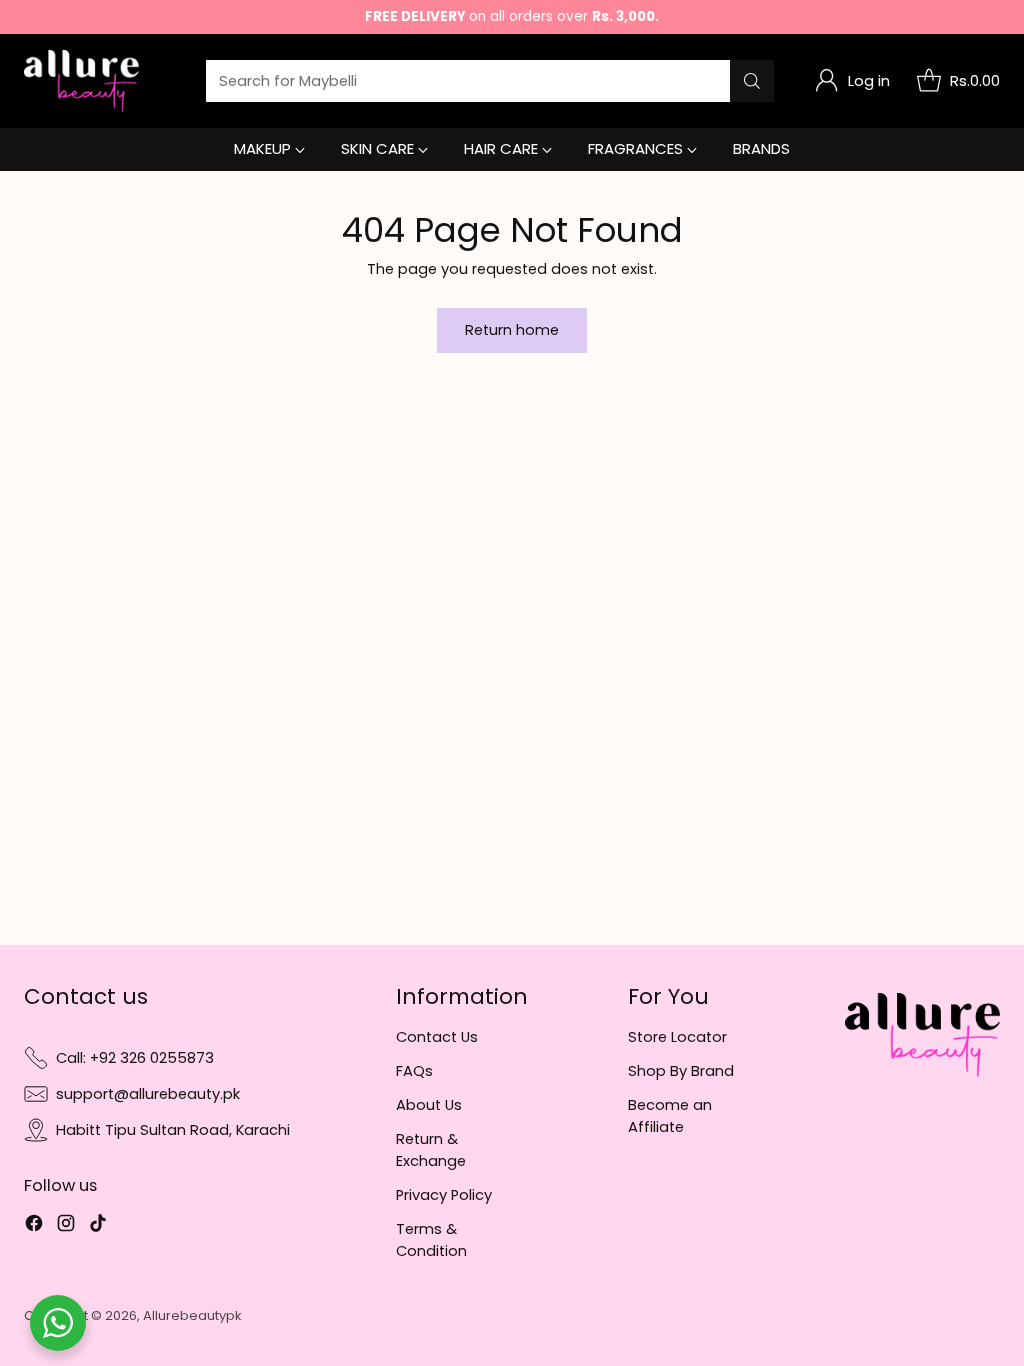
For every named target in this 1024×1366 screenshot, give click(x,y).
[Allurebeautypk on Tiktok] (98, 1226)
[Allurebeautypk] (81, 81)
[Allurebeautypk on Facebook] (34, 1226)
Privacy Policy (444, 1195)
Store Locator (677, 1037)
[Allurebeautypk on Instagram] (66, 1226)
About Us (429, 1105)
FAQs (414, 1071)
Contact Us (437, 1037)
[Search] (752, 81)
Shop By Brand (681, 1071)
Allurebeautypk (192, 1315)
